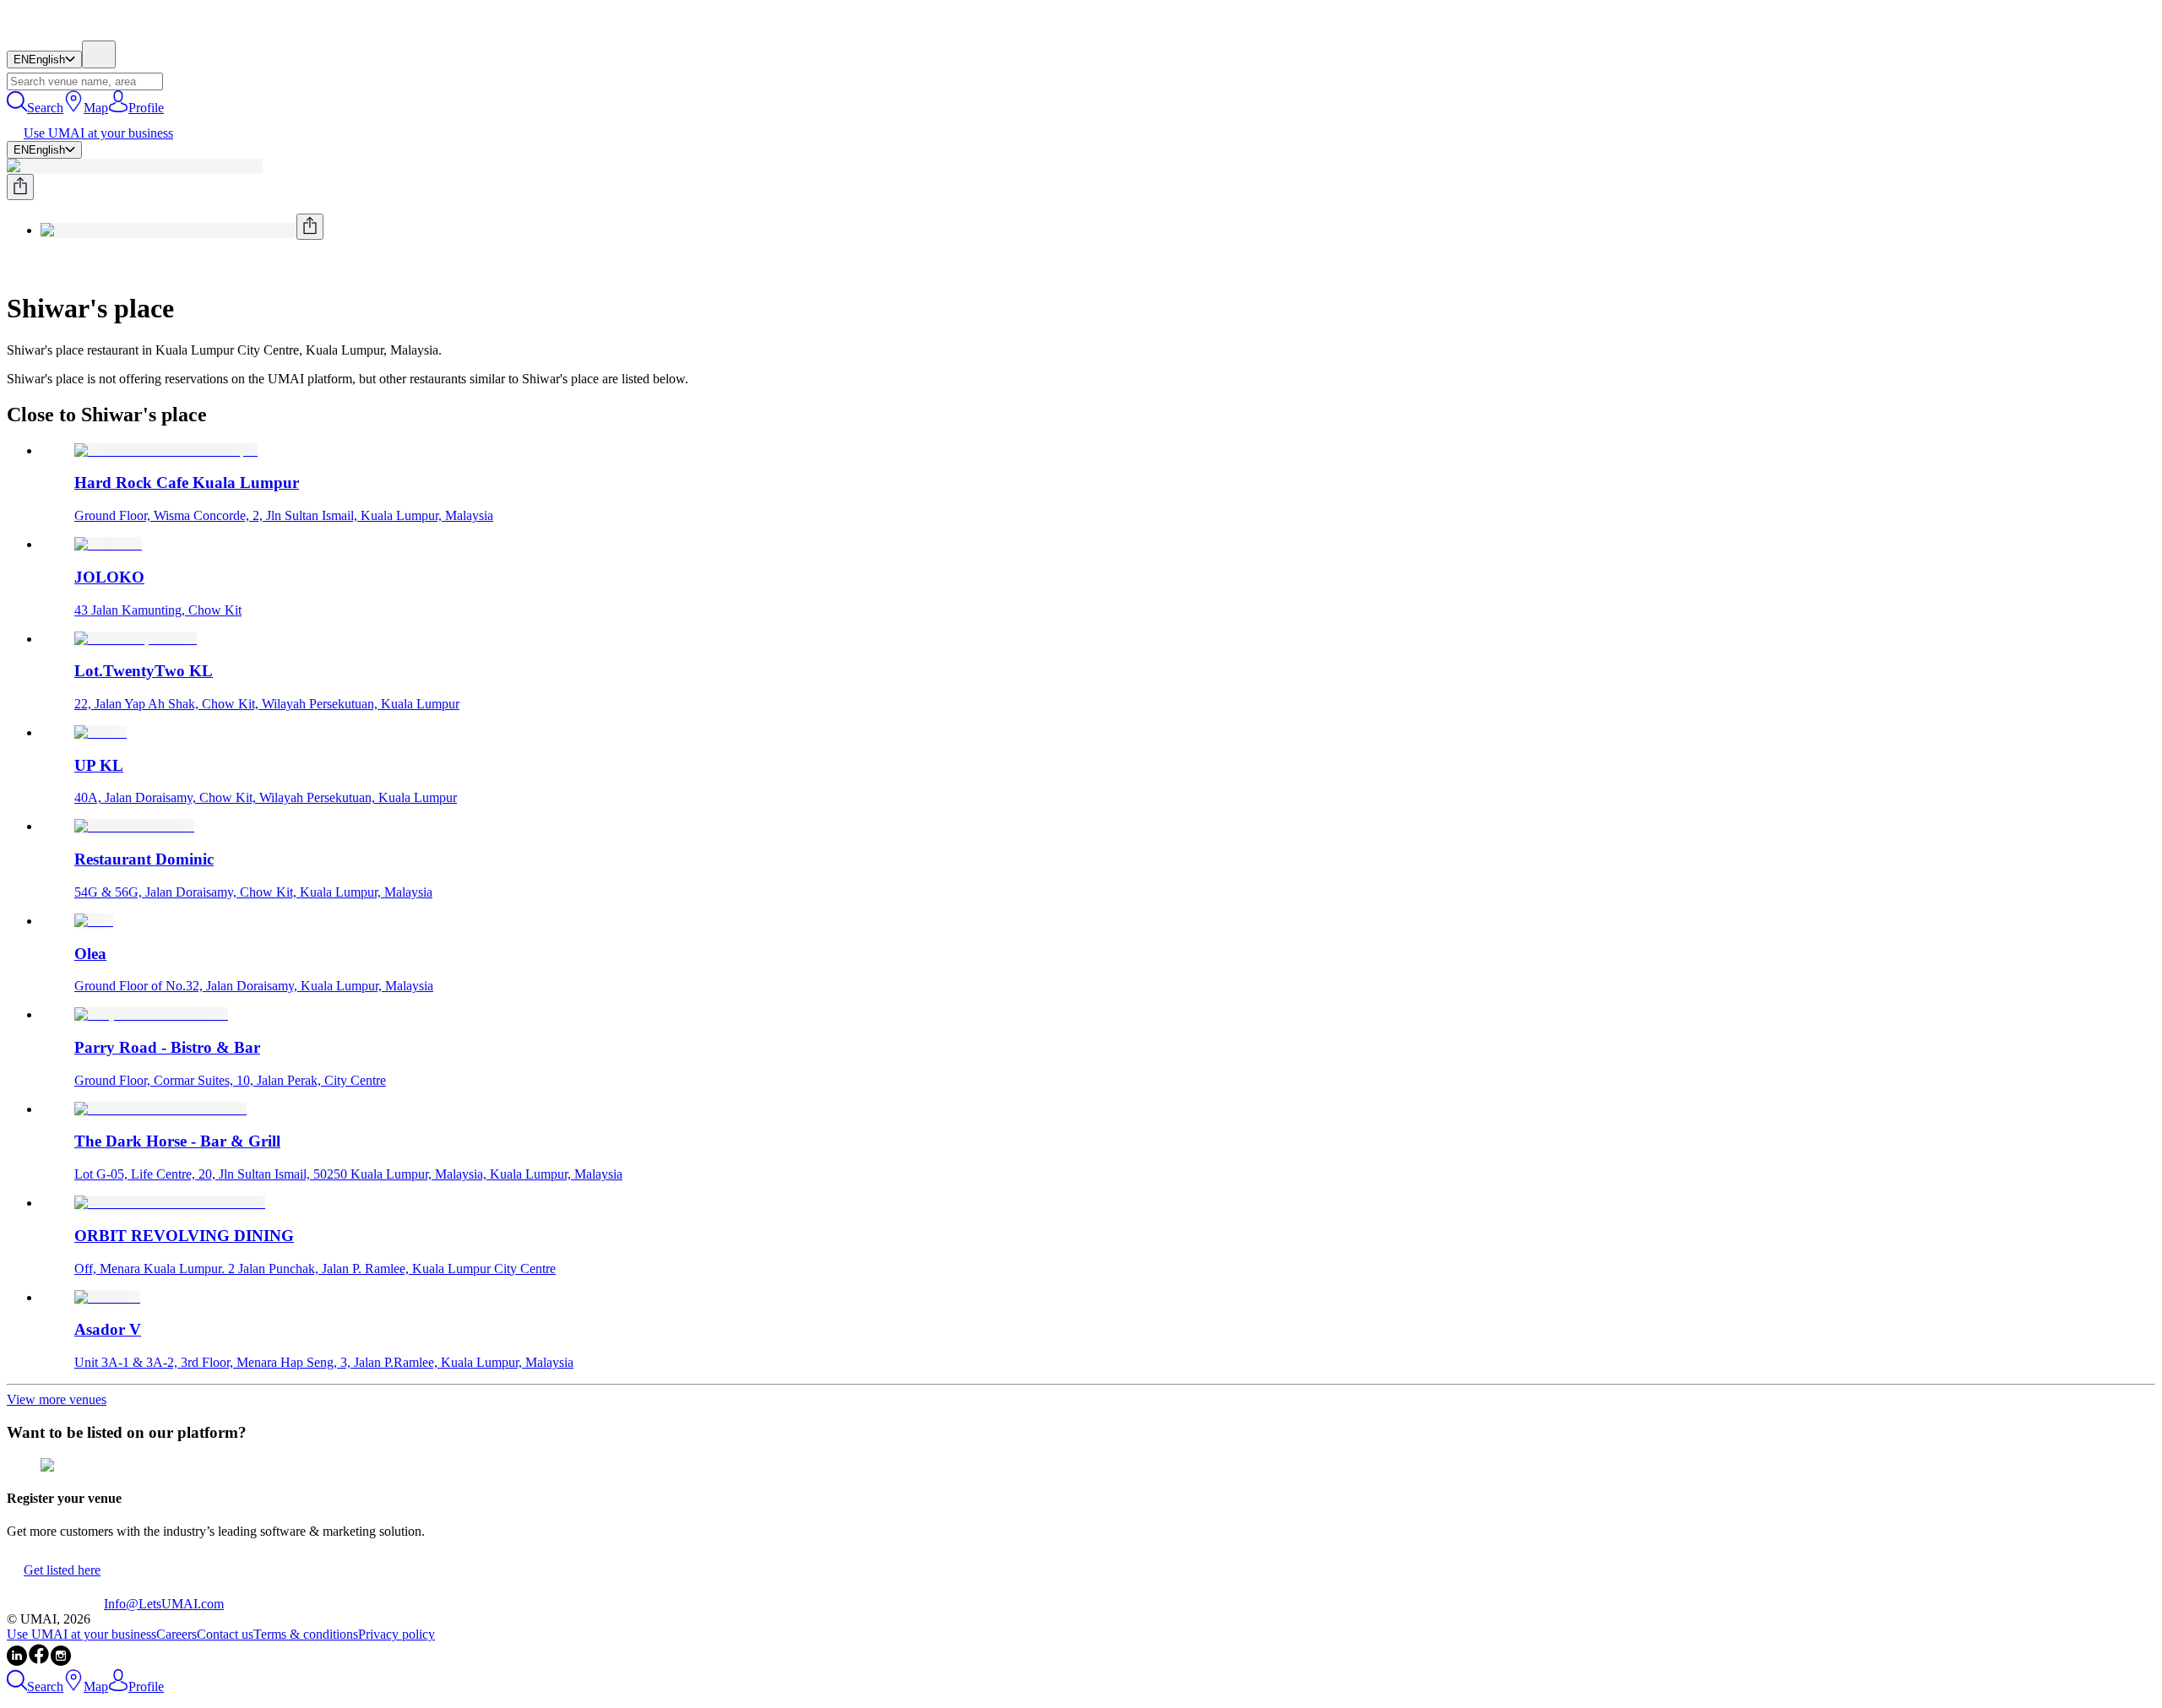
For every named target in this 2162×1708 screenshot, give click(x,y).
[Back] (14, 267)
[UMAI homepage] (55, 33)
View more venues (57, 1399)
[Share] (20, 187)
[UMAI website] (55, 1604)
